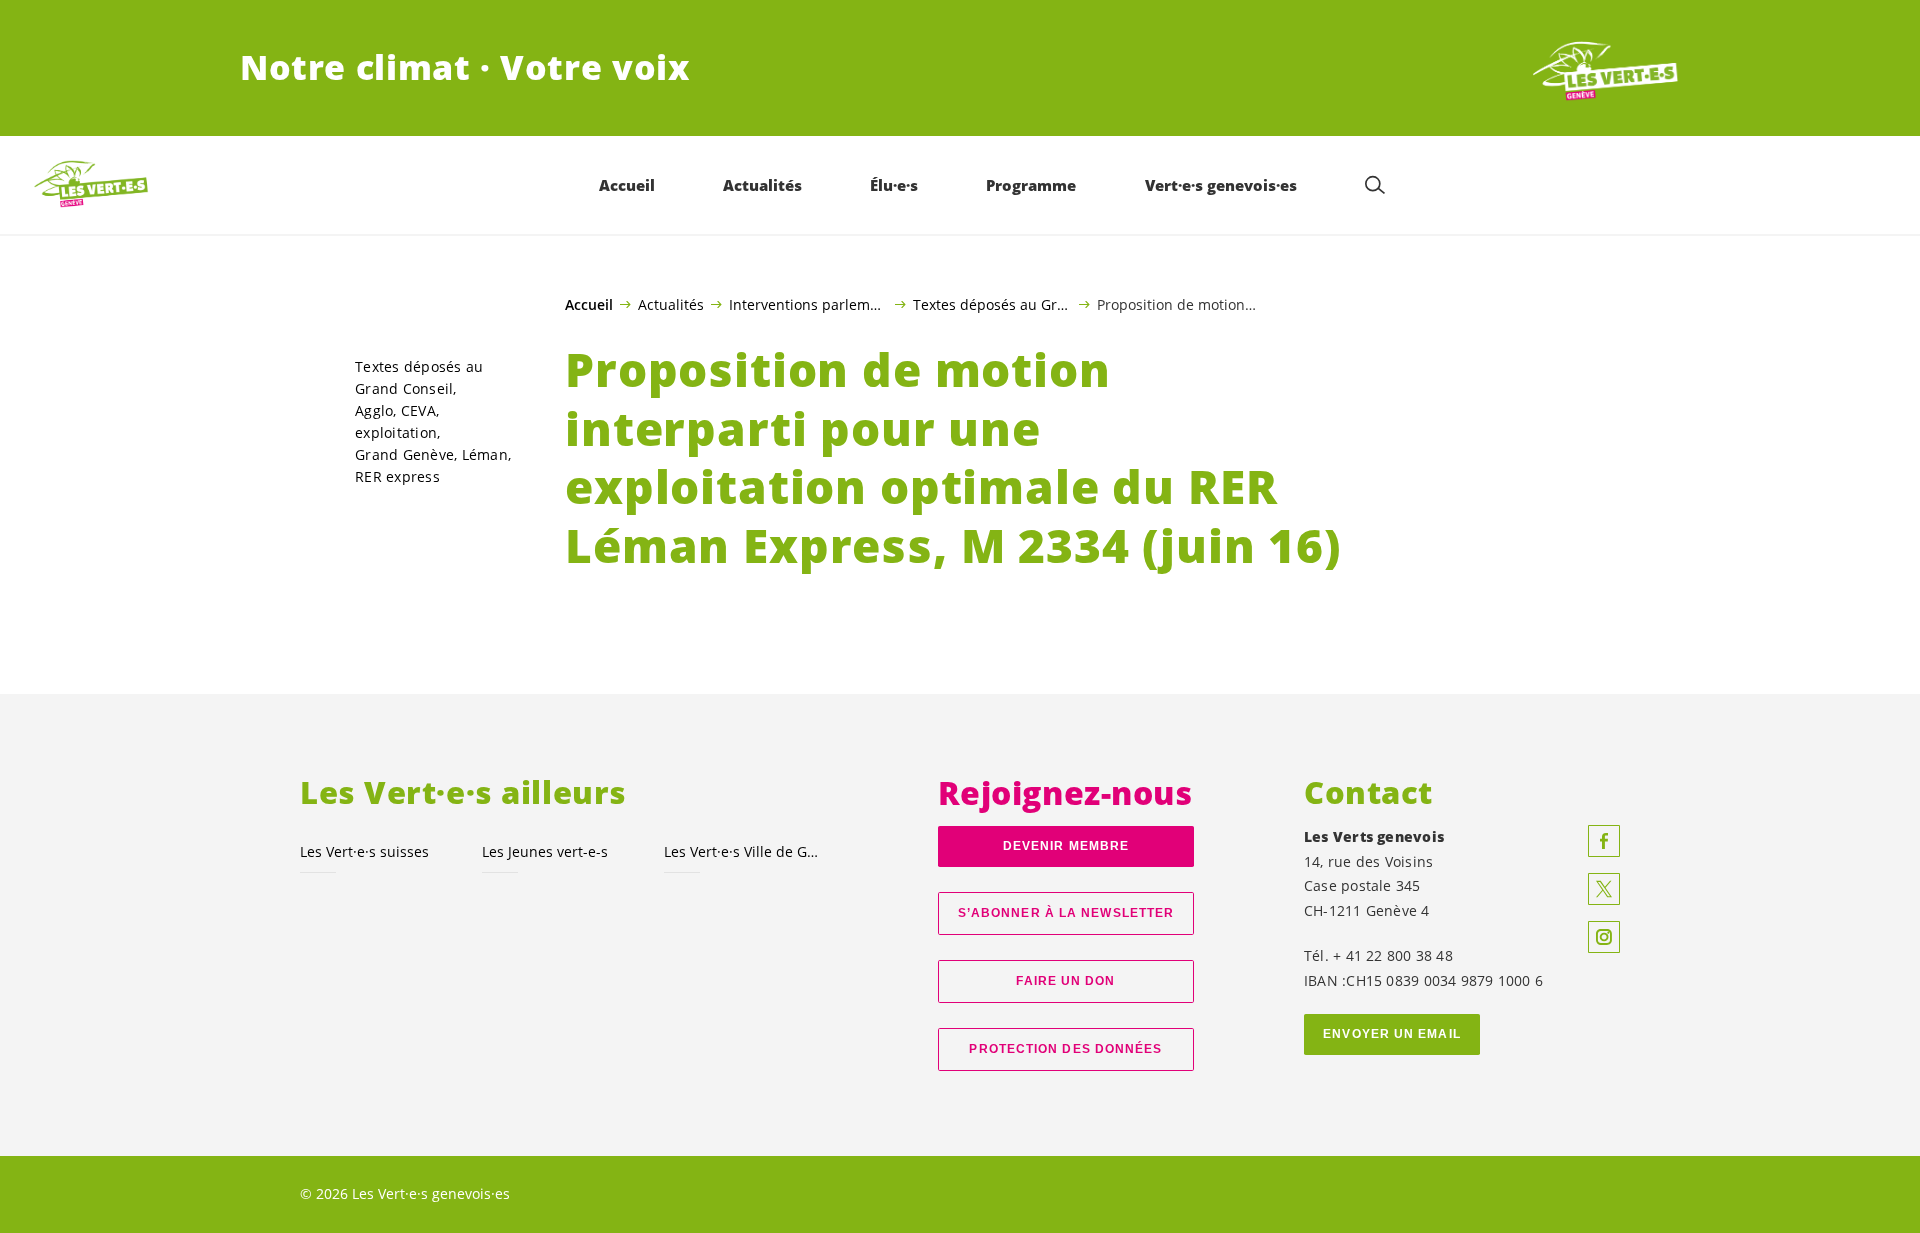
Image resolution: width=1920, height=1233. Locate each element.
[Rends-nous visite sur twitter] (1604, 889)
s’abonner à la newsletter (1066, 913)
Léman (485, 454)
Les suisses (364, 851)
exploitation (396, 432)
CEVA (418, 410)
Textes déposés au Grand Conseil (992, 304)
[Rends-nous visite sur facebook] (1604, 841)
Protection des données (1065, 1049)
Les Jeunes (545, 851)
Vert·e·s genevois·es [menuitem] (1221, 185)
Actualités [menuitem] (762, 185)
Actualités (671, 304)
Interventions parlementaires (808, 304)
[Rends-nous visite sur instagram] (1604, 937)
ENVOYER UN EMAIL (1392, 1034)
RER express (397, 476)
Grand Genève (404, 454)
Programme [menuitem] (1031, 185)
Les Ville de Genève (743, 851)
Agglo (374, 410)
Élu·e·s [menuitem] (894, 185)
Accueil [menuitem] (627, 185)
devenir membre (1066, 846)
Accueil (589, 305)
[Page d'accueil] (1606, 68)
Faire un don (1065, 981)
